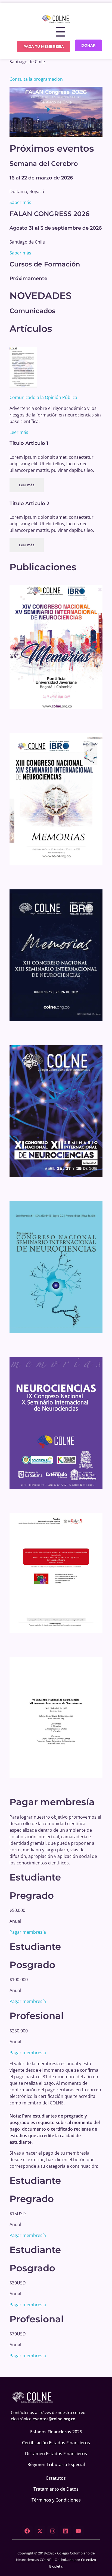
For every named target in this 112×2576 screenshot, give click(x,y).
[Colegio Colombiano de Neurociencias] (56, 19)
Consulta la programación (36, 79)
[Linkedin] (66, 2531)
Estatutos (56, 2478)
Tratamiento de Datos (56, 2489)
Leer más (19, 432)
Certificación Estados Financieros (56, 2443)
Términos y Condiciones (56, 2500)
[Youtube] (78, 2531)
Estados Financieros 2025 (56, 2432)
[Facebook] (27, 2531)
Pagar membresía (28, 1932)
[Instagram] (53, 2531)
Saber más (20, 202)
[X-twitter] (40, 2531)
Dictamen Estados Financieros (56, 2454)
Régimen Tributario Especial (56, 2464)
